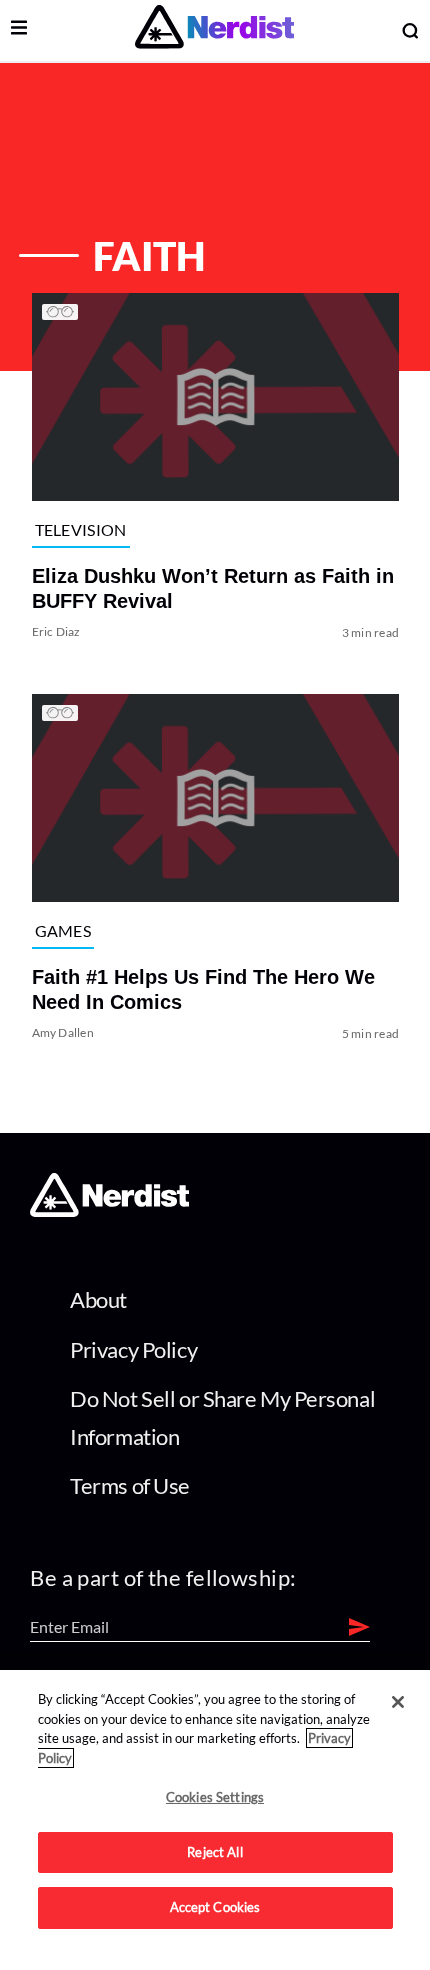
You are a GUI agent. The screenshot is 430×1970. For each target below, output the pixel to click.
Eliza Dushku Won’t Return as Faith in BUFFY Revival (212, 588)
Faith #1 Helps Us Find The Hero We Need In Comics (202, 989)
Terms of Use (130, 1485)
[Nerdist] (214, 30)
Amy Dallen (62, 1032)
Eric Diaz (55, 631)
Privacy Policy (133, 1349)
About (98, 1299)
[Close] (398, 1702)
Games (62, 929)
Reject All (214, 1852)
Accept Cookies (215, 1907)
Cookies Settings (215, 1797)
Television (80, 528)
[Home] (109, 1210)
